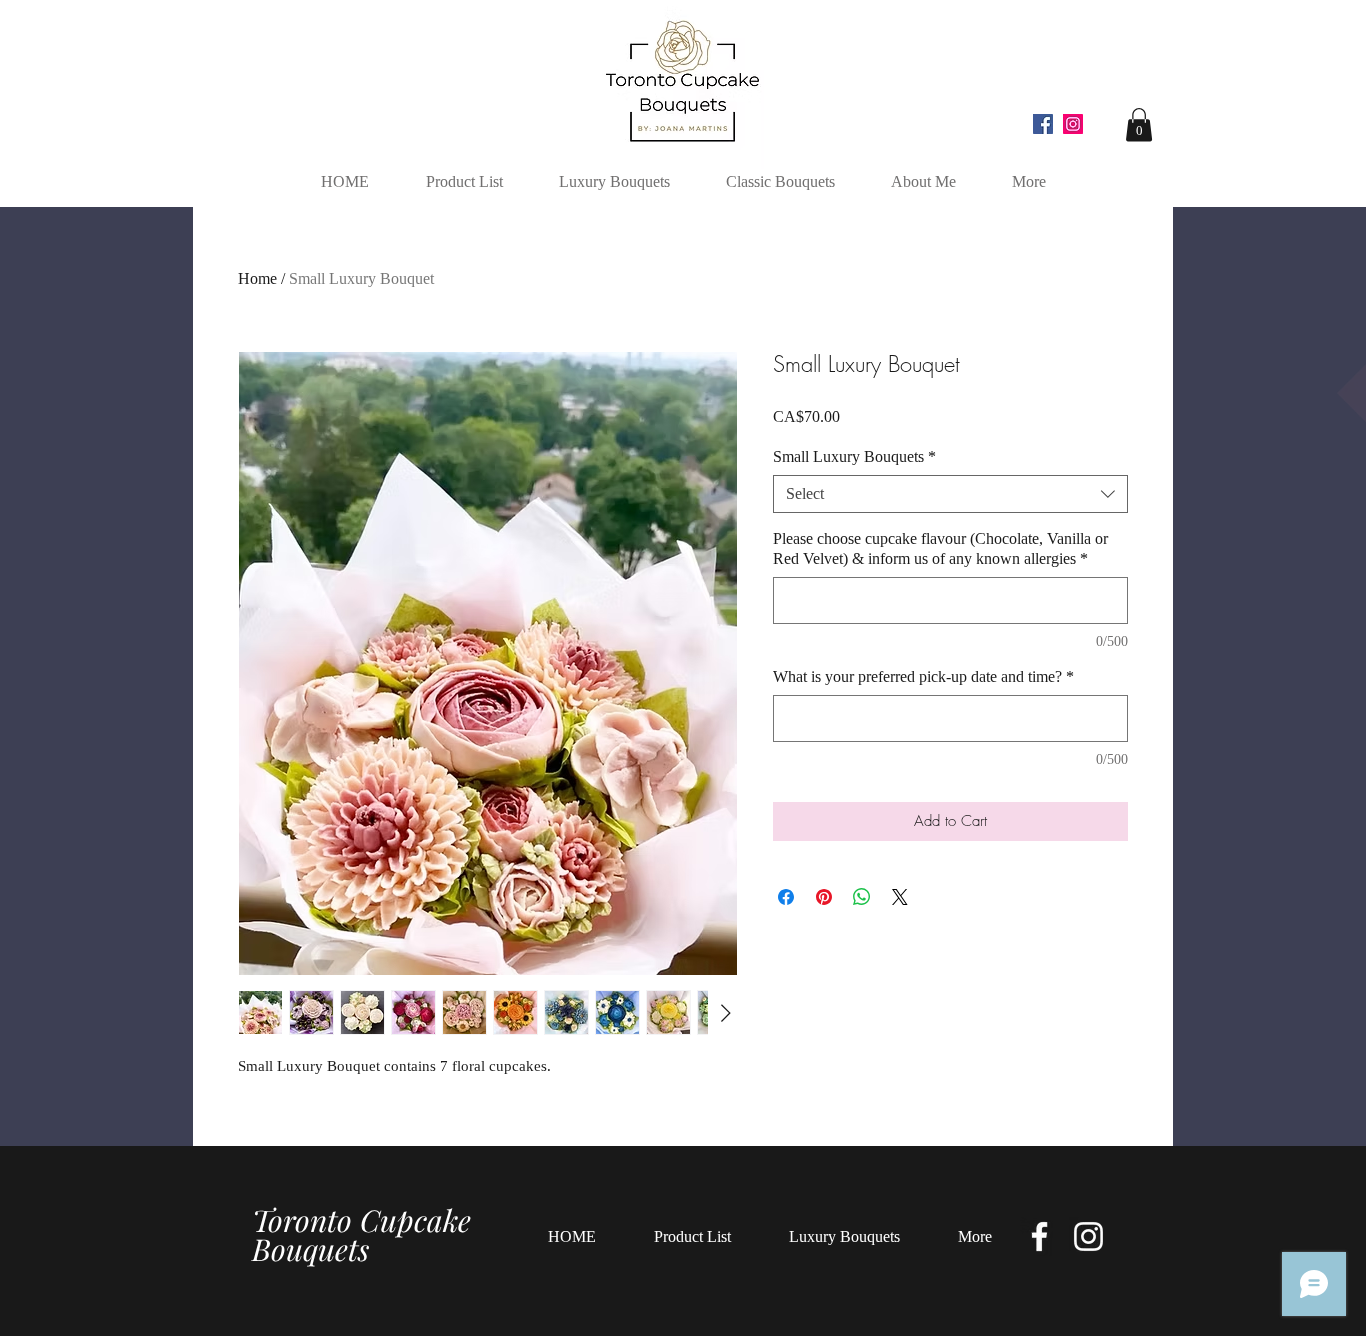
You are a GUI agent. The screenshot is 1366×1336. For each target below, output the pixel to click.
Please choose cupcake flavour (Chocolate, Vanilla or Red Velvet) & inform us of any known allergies (940, 548)
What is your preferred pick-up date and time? (923, 676)
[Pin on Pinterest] (824, 897)
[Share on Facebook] (786, 897)
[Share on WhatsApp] (862, 897)
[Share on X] (900, 897)
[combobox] (950, 494)
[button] (1139, 124)
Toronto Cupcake (361, 1220)
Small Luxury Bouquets (854, 456)
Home (257, 278)
